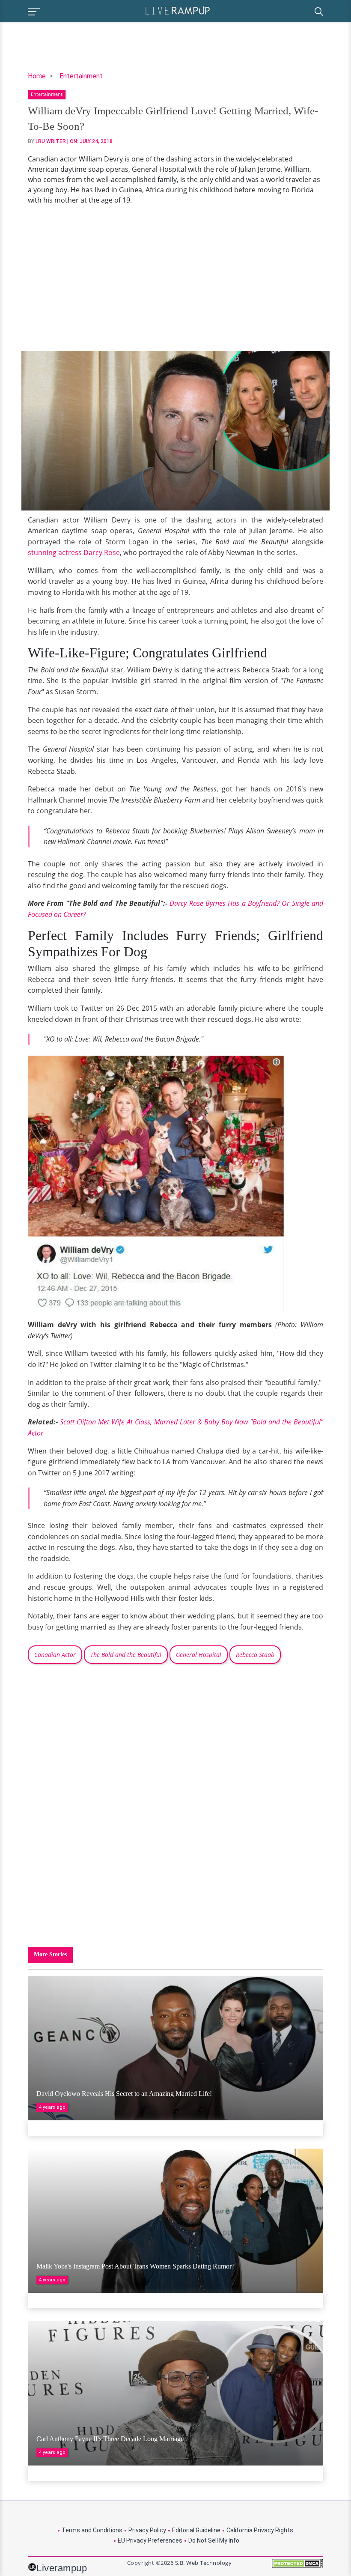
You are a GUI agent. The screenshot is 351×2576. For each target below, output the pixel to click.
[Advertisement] (175, 278)
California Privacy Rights (260, 2530)
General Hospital (199, 1655)
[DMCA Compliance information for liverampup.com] (297, 2566)
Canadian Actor (55, 1655)
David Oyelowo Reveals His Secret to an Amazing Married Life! (124, 2094)
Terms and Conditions (92, 2530)
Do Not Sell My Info (214, 2540)
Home (37, 76)
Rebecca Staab (255, 1655)
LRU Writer (51, 141)
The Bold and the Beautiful (126, 1655)
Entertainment (81, 76)
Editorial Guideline (196, 2530)
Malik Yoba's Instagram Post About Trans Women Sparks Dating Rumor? (135, 2266)
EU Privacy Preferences (150, 2540)
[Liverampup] (178, 10)
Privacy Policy (147, 2530)
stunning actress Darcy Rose (74, 552)
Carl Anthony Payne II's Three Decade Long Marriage (110, 2439)
